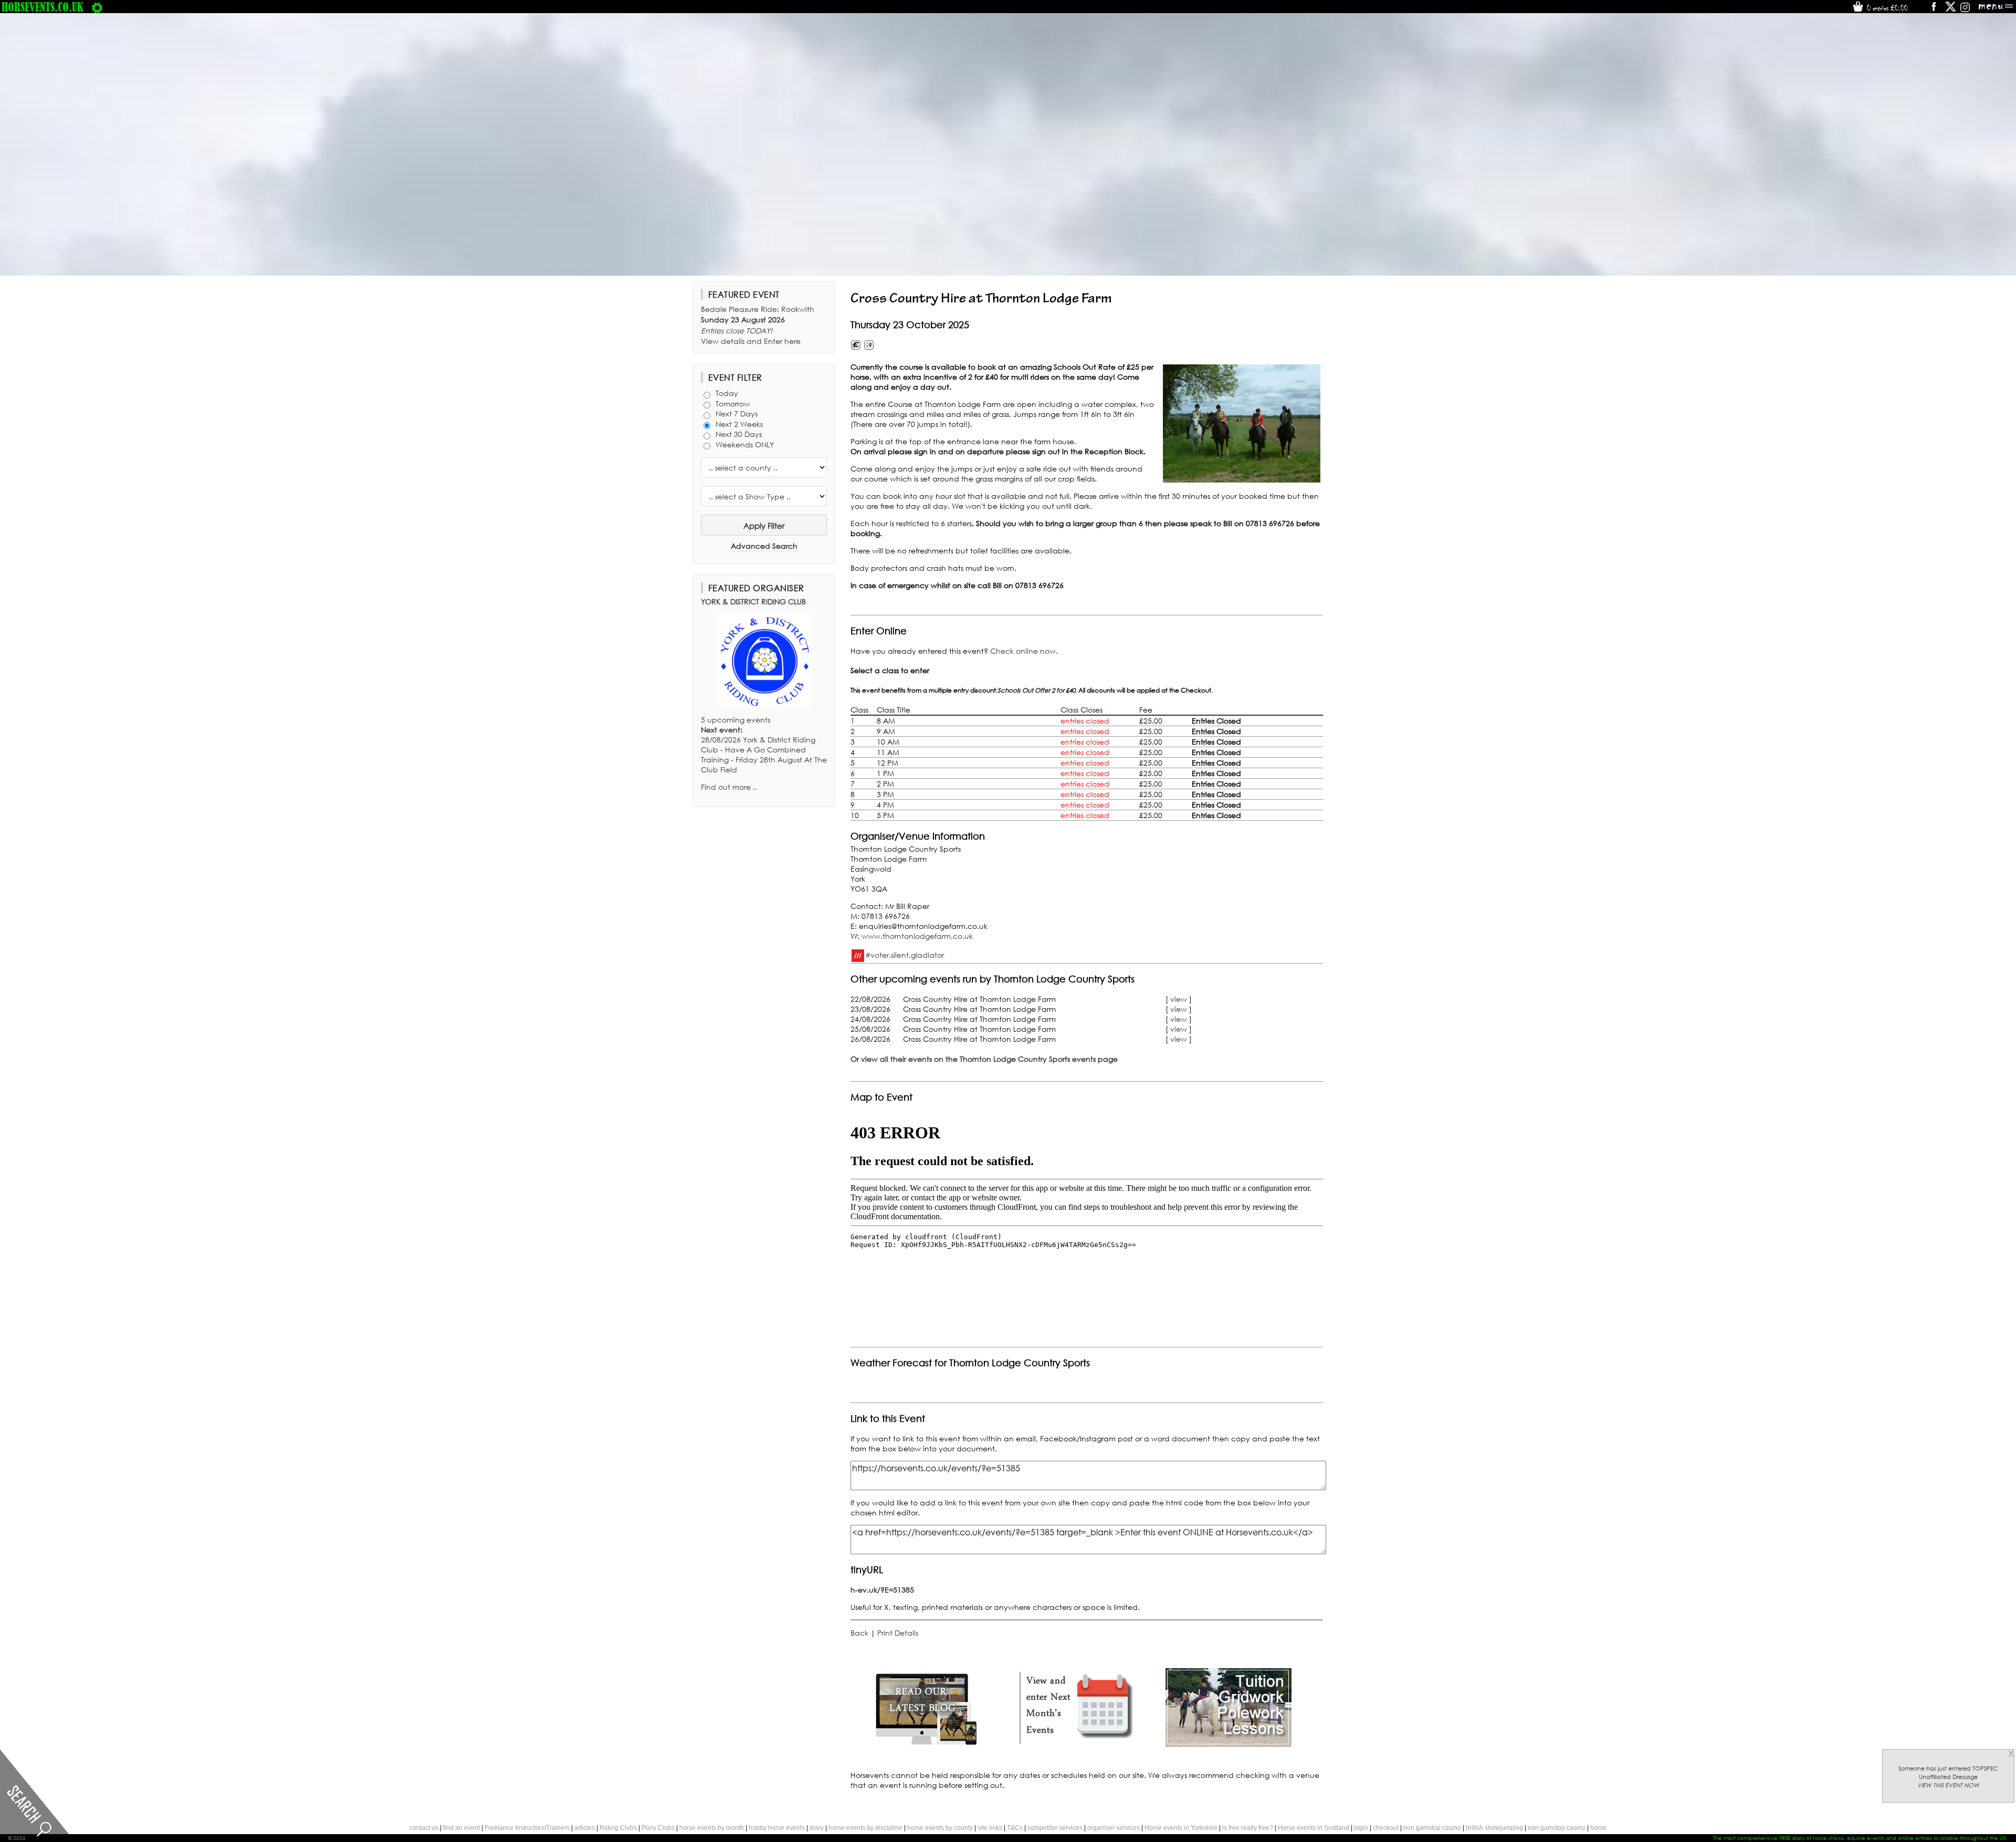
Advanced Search (764, 546)
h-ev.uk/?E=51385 (882, 1590)
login (1361, 1828)
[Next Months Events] (1077, 1744)
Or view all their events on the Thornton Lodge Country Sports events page (984, 1059)
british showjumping (1494, 1828)
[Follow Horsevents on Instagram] (1965, 10)
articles (585, 1828)
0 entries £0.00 (1886, 8)
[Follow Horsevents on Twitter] (1951, 10)
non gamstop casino (1432, 1828)
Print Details (898, 1633)
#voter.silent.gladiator (905, 954)
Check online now (1023, 651)
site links (990, 1828)
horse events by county (940, 1828)
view (1179, 999)
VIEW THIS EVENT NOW (1948, 1785)
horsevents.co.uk (43, 7)
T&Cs (1015, 1828)
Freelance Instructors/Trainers (527, 1828)
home (1598, 1828)
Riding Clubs (618, 1828)
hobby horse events (777, 1828)
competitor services (1055, 1828)
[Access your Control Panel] (97, 7)
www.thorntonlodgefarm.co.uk (917, 936)
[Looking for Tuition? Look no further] (1228, 1744)
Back (859, 1633)
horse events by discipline (865, 1828)
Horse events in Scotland (1314, 1828)
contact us (424, 1828)
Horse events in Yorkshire (1181, 1828)
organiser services (1114, 1828)
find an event (461, 1828)
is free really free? (1248, 1828)
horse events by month (712, 1828)
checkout (1386, 1828)
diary (817, 1828)
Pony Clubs (658, 1828)
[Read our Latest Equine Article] (926, 1744)
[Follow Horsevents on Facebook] (1933, 10)
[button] (1242, 423)
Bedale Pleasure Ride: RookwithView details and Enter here (758, 325)
